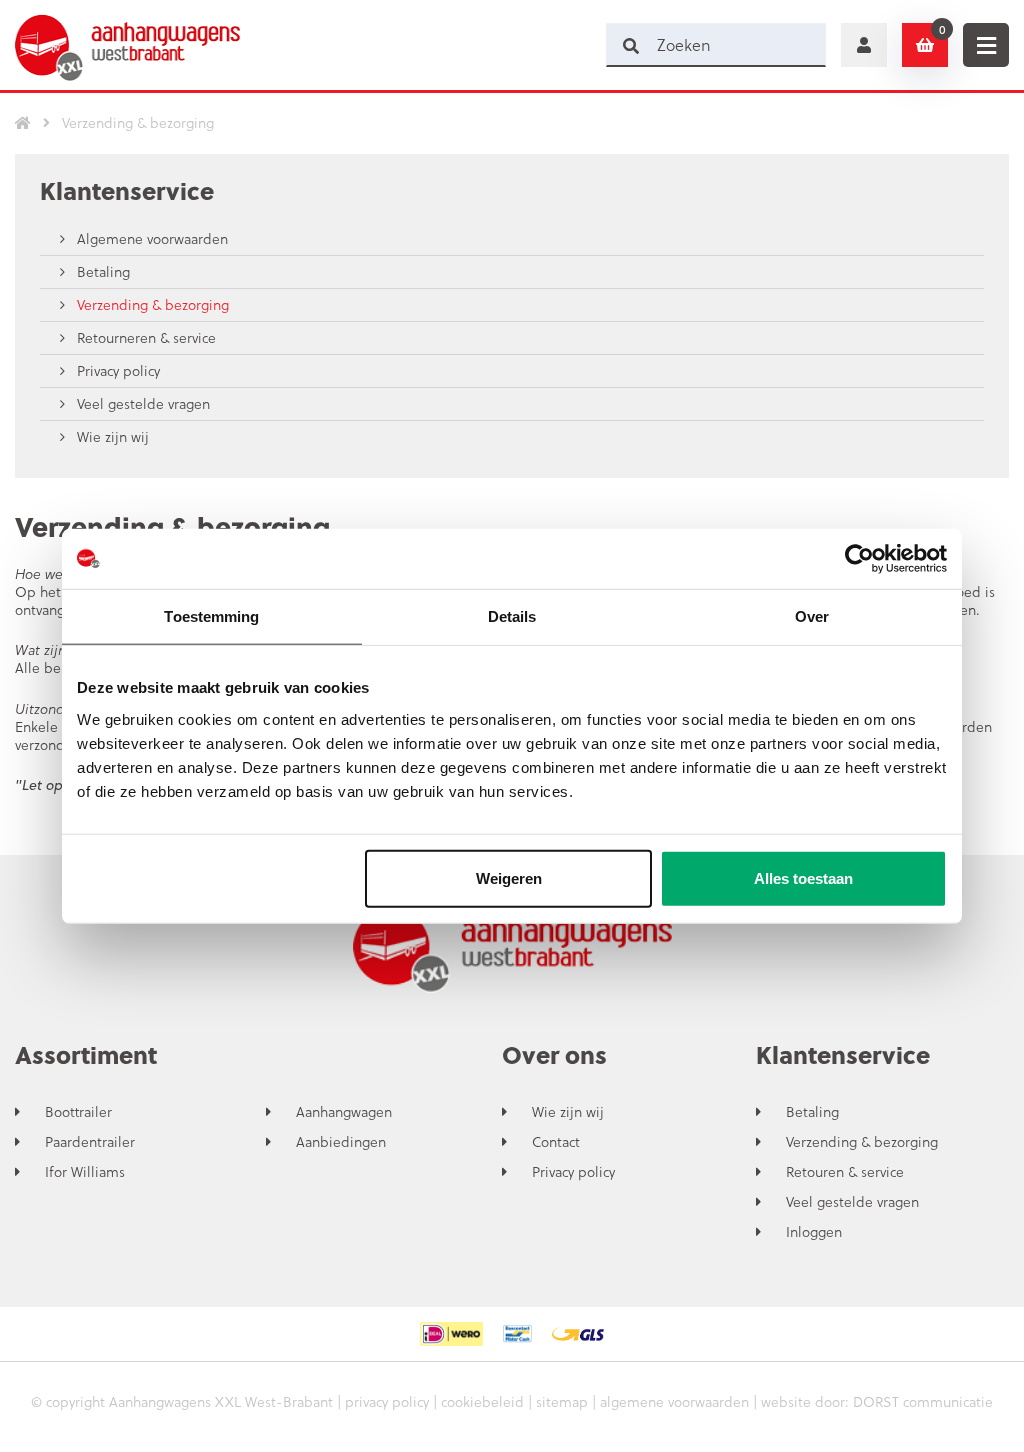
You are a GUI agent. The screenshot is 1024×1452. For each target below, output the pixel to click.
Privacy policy (116, 370)
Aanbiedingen (341, 1142)
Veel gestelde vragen (141, 403)
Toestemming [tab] (211, 616)
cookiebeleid (482, 1401)
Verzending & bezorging (151, 304)
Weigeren (509, 877)
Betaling (101, 271)
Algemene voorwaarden (150, 238)
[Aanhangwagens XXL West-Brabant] (127, 45)
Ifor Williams (85, 1172)
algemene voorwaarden (674, 1401)
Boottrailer (78, 1112)
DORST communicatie (923, 1401)
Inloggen (814, 1232)
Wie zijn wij (111, 436)
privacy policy (387, 1401)
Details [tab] (512, 616)
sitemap (562, 1401)
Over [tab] (812, 616)
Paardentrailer (90, 1142)
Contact (556, 1142)
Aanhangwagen (344, 1112)
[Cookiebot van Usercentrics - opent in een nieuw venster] (859, 559)
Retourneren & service (144, 337)
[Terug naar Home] (23, 123)
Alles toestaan (803, 877)
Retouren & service (845, 1172)
